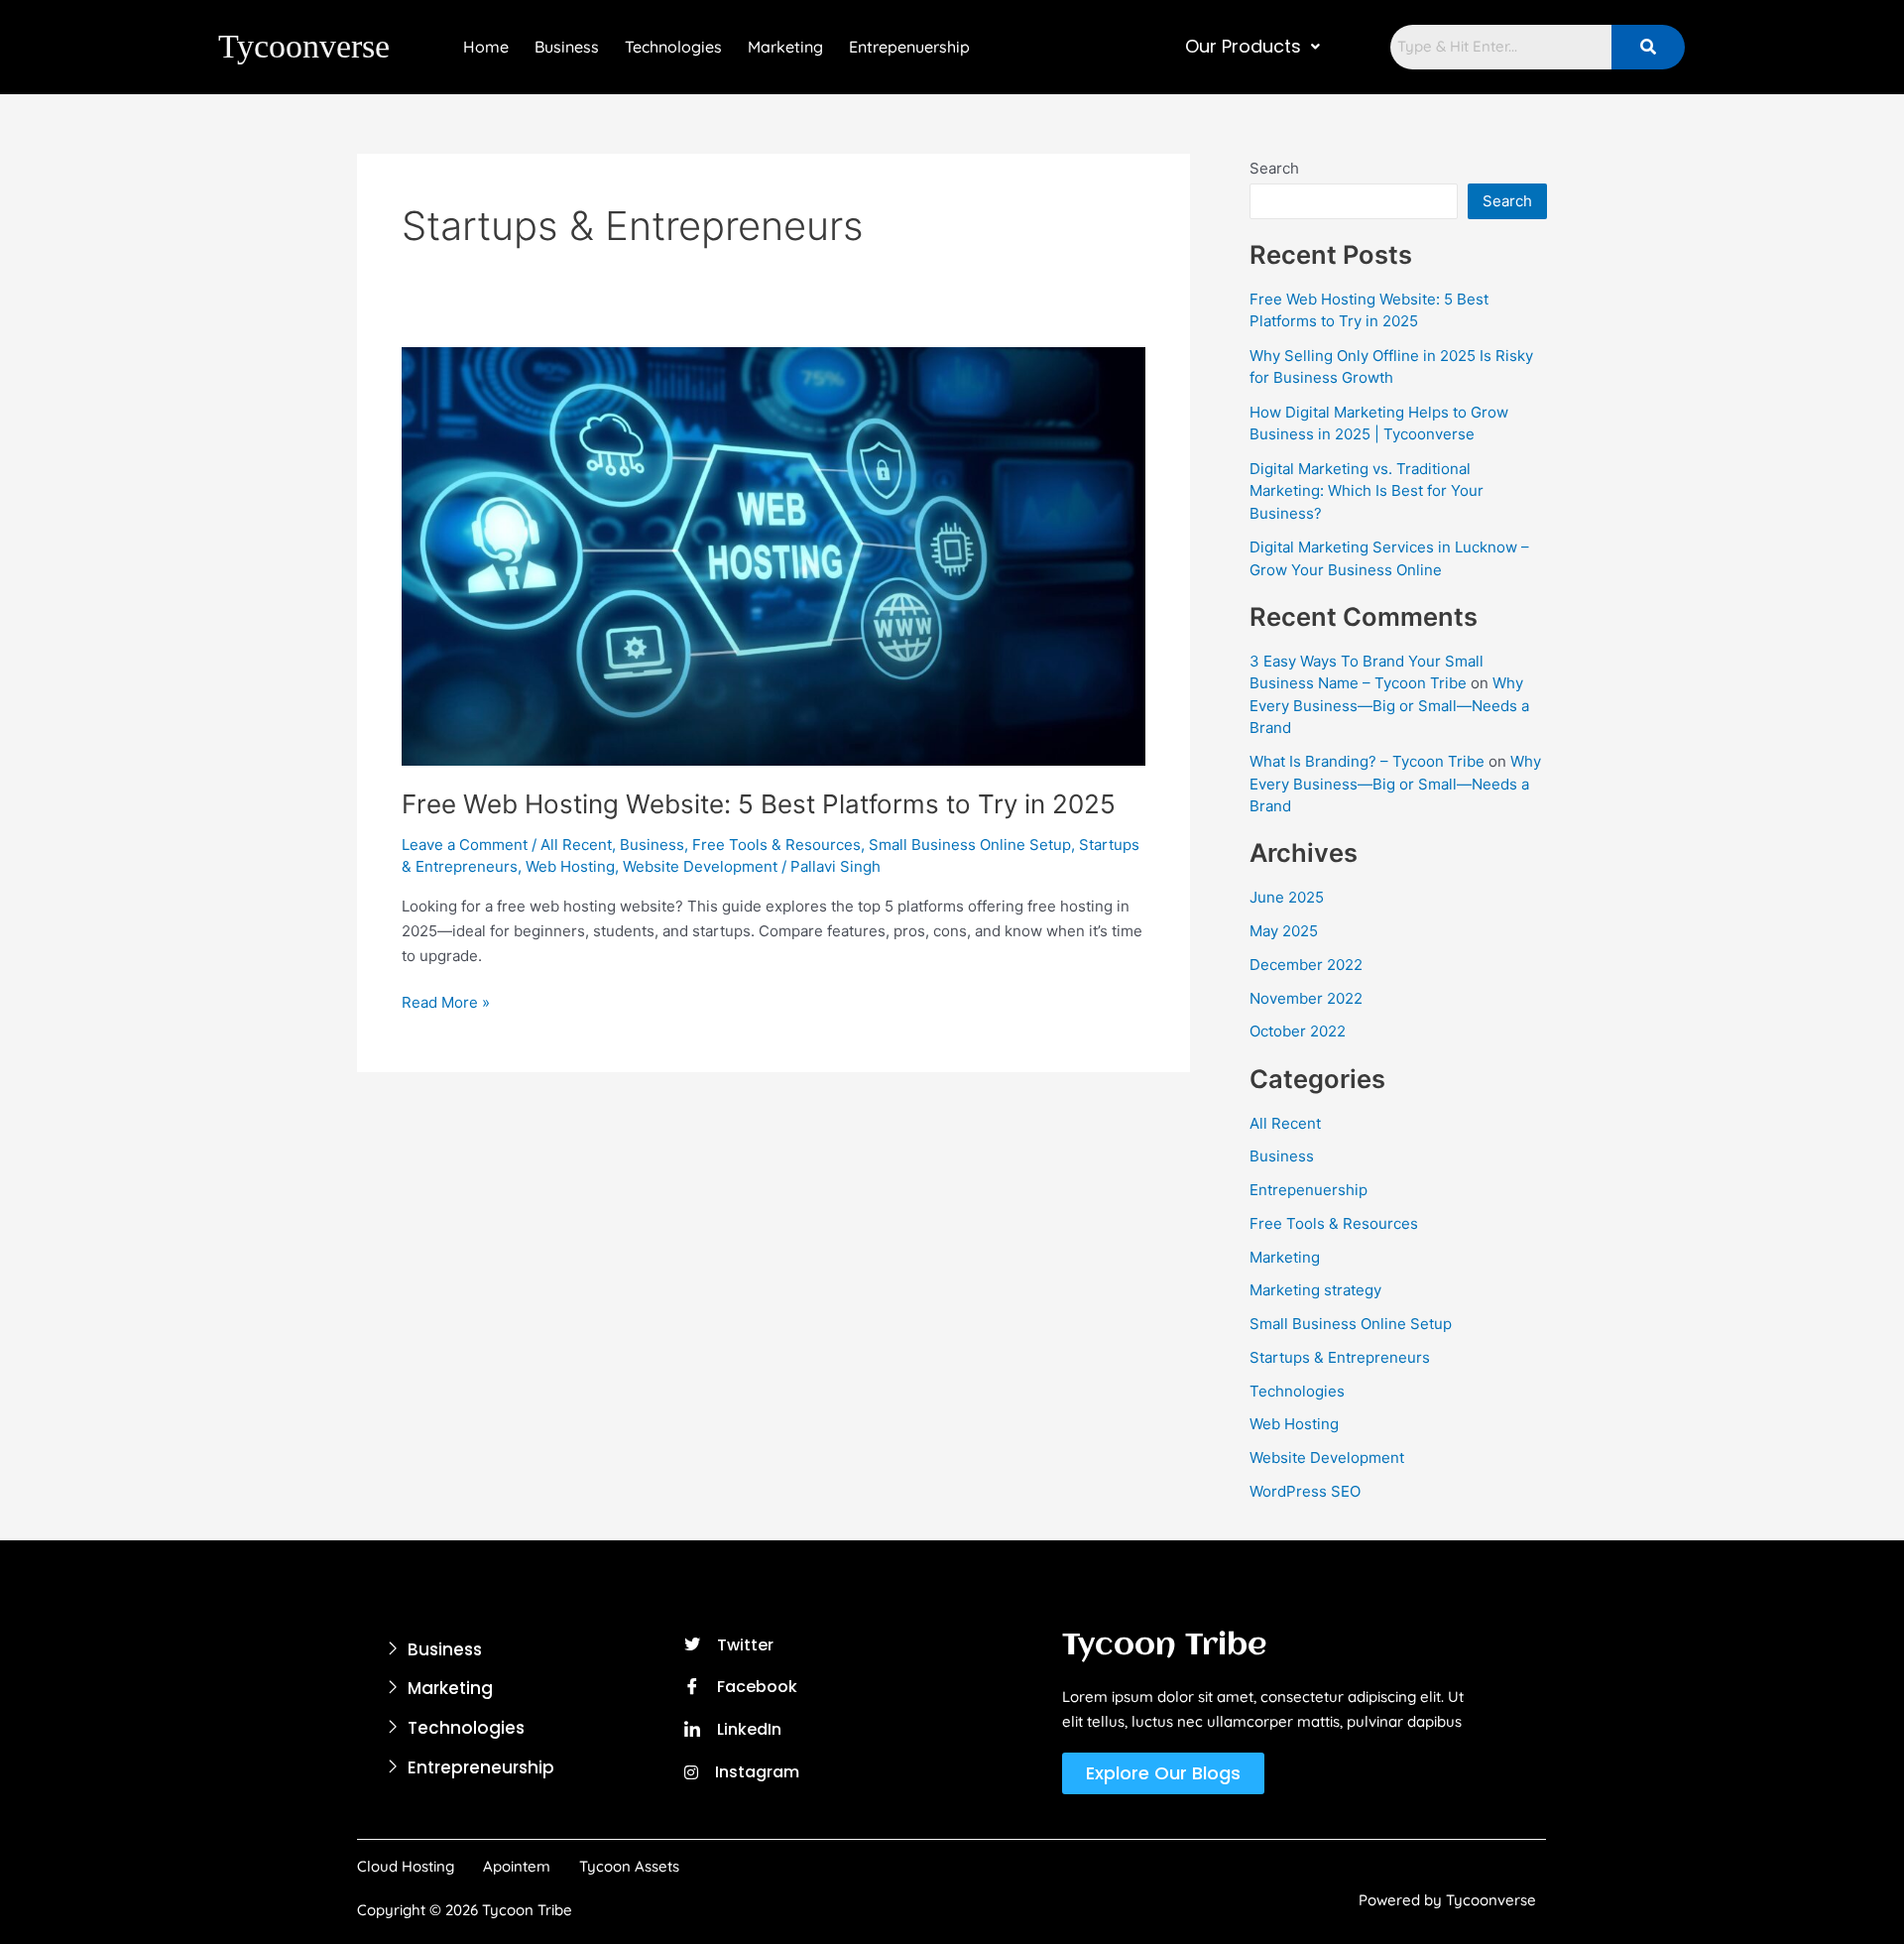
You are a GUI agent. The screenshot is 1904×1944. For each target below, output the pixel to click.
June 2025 (1287, 897)
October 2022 (1298, 1031)
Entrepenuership (909, 47)
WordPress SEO (1305, 1491)
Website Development (700, 866)
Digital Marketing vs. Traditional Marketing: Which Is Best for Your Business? (1367, 491)
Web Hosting (570, 866)
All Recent (576, 845)
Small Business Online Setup (970, 845)
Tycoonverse (304, 46)
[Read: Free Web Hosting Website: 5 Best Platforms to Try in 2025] (773, 555)
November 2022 (1306, 998)
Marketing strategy (1315, 1290)
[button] (1252, 47)
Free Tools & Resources (776, 845)
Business (567, 47)
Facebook (755, 1687)
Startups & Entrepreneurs (1340, 1357)
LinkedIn (747, 1729)
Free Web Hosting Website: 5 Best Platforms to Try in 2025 (759, 804)
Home (486, 47)
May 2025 (1284, 931)
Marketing (785, 47)
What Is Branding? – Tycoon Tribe (1367, 761)
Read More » (446, 1001)
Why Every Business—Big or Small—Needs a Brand (1389, 705)
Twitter (743, 1645)
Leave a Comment (465, 845)
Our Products (1243, 47)
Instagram (755, 1772)
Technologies (673, 47)
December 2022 (1306, 965)
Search (1274, 168)
